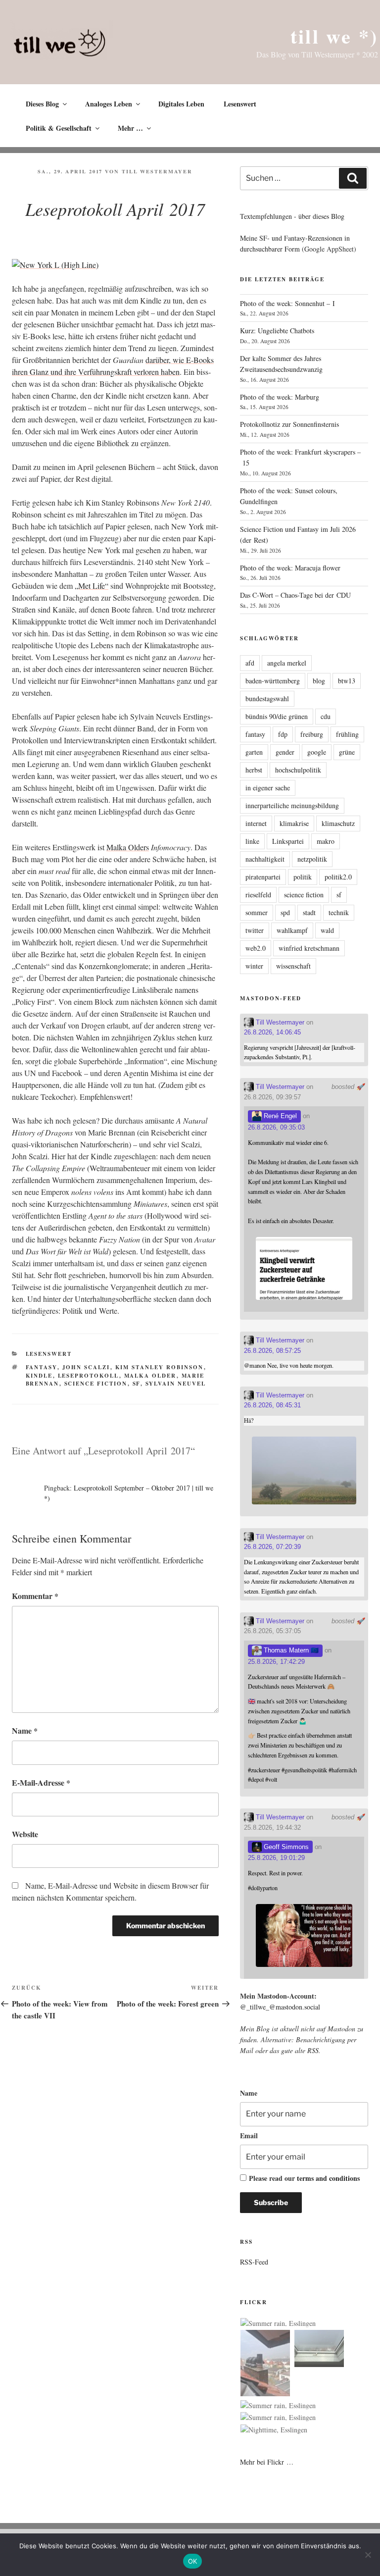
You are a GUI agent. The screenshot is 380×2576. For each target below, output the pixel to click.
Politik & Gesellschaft (59, 128)
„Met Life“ (92, 586)
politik (303, 877)
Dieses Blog (42, 104)
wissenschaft (293, 966)
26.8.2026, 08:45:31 (272, 1405)
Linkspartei (288, 841)
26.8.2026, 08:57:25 (272, 1351)
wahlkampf (292, 930)
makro (326, 841)
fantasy (42, 1367)
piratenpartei (263, 877)
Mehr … (130, 128)
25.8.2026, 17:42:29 (276, 1662)
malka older (150, 1376)
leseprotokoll (89, 1376)
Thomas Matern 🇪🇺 (290, 1650)
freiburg (312, 734)
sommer (257, 912)
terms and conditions (328, 2178)
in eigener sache (268, 788)
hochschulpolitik (298, 770)
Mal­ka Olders (128, 847)
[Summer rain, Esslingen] (278, 2323)
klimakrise (294, 823)
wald (327, 930)
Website (25, 1834)
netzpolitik (312, 859)
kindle (39, 1376)
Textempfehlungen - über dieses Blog (292, 216)
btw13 (347, 681)
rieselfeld (258, 895)
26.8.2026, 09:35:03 (276, 1127)
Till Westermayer (157, 171)
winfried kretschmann (309, 948)
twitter (255, 930)
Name (25, 1730)
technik (339, 912)
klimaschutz (338, 823)
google (317, 752)
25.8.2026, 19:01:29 (276, 1858)
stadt (309, 912)
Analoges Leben (109, 104)
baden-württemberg (273, 681)
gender (285, 752)
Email (249, 2136)
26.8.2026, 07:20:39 (272, 1547)
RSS (313, 2050)
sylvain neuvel (176, 1384)
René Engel (279, 1116)
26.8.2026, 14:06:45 (272, 1032)
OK (193, 2561)
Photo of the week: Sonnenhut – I (287, 303)
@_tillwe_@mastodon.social (280, 2007)
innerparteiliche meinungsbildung (292, 805)
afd (250, 663)
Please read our (304, 2178)
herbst (254, 770)
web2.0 (256, 948)
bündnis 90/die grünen (277, 716)
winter (254, 966)
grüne (347, 752)
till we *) (334, 36)
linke (252, 841)
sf (137, 1384)
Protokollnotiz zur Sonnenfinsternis (289, 424)
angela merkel (287, 663)
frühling (347, 734)
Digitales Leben (181, 104)
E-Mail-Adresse (41, 1782)
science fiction (96, 1384)
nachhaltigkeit (265, 859)
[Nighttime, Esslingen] (274, 2430)
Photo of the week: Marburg (280, 397)
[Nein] (368, 2555)
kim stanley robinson (160, 1367)
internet (256, 823)
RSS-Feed (254, 2262)
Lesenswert (240, 104)
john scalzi (86, 1367)
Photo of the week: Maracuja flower (290, 568)
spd (285, 912)
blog (319, 681)
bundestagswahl (267, 698)
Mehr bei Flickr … (267, 2462)
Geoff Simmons (285, 1847)
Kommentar (35, 1596)
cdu (326, 716)
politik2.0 (338, 877)
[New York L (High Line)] (55, 265)
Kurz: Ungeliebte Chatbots (277, 331)
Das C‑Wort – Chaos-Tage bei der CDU (295, 595)
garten (254, 752)
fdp (283, 734)
